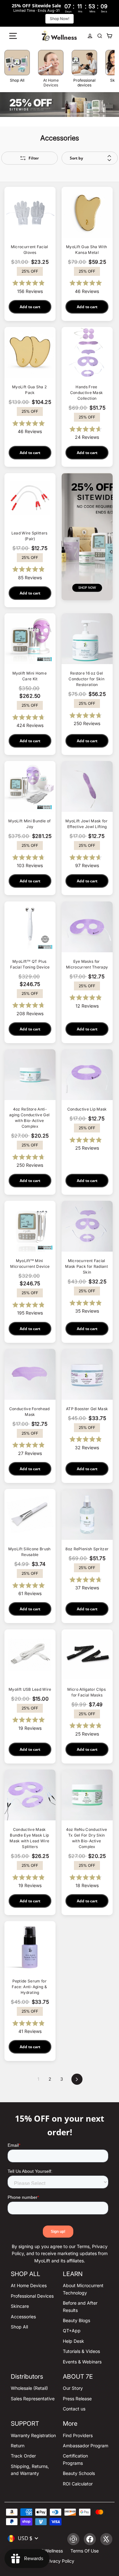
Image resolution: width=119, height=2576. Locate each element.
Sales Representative (33, 2399)
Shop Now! (60, 19)
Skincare (20, 2306)
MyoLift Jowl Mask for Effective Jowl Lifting (87, 824)
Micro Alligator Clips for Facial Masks (87, 1692)
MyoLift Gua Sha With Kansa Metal (87, 250)
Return (18, 2446)
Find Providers (78, 2435)
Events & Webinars (82, 2362)
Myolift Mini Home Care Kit (30, 676)
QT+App (72, 2331)
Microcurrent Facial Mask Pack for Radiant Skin (87, 1266)
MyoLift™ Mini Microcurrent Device (30, 1264)
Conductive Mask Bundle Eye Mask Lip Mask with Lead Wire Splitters (30, 1838)
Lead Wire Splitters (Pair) (30, 536)
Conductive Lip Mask (87, 1109)
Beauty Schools (79, 2473)
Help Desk (73, 2341)
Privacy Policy (60, 2561)
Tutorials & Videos (81, 2351)
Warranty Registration (33, 2435)
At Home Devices (29, 2285)
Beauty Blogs (76, 2320)
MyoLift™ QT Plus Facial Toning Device (30, 964)
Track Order (23, 2456)
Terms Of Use (85, 2551)
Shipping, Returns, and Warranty (30, 2470)
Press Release (77, 2399)
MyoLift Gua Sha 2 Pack (30, 390)
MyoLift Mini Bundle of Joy (30, 824)
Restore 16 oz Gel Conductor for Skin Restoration (87, 679)
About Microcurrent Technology (83, 2289)
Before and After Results (80, 2306)
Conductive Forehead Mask (30, 1412)
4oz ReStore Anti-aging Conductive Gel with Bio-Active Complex (30, 1118)
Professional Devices (32, 2296)
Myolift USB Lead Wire (30, 1689)
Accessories (23, 2317)
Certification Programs (75, 2459)
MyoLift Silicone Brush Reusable (30, 1552)
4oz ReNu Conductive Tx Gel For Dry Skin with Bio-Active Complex (87, 1838)
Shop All (19, 2327)
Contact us (74, 2409)
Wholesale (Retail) (29, 2388)
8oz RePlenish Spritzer (87, 1549)
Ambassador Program (86, 2446)
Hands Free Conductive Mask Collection (87, 393)
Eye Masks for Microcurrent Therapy (87, 964)
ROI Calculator (78, 2484)
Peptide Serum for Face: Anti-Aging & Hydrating (30, 1987)
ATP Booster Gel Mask (87, 1409)
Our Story (73, 2388)
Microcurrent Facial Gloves (30, 250)
